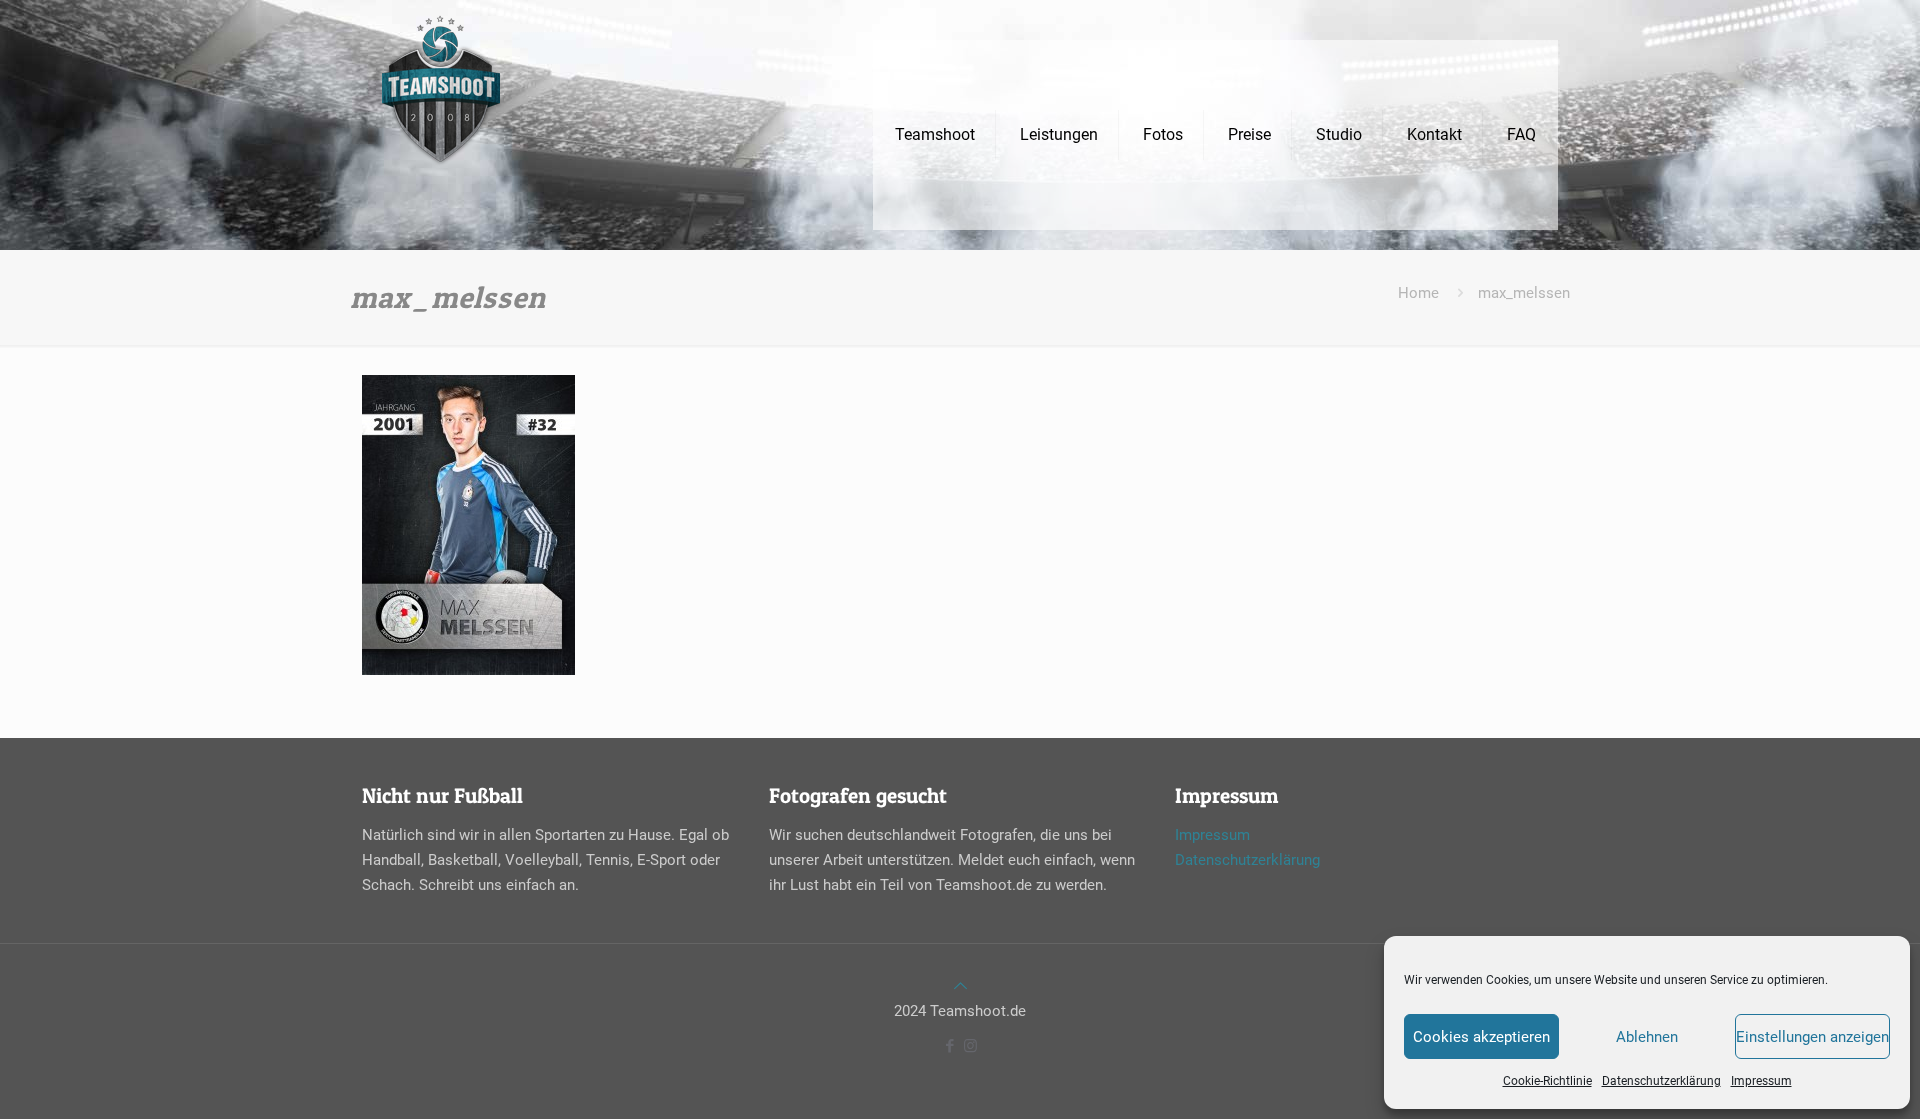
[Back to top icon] (960, 986)
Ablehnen (1647, 1037)
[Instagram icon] (970, 1046)
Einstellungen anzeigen (1812, 1037)
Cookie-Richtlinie (1547, 1081)
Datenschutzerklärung (1661, 1081)
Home (1418, 293)
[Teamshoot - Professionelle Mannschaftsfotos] (441, 135)
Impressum (1761, 1081)
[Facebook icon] (949, 1046)
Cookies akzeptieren (1481, 1037)
